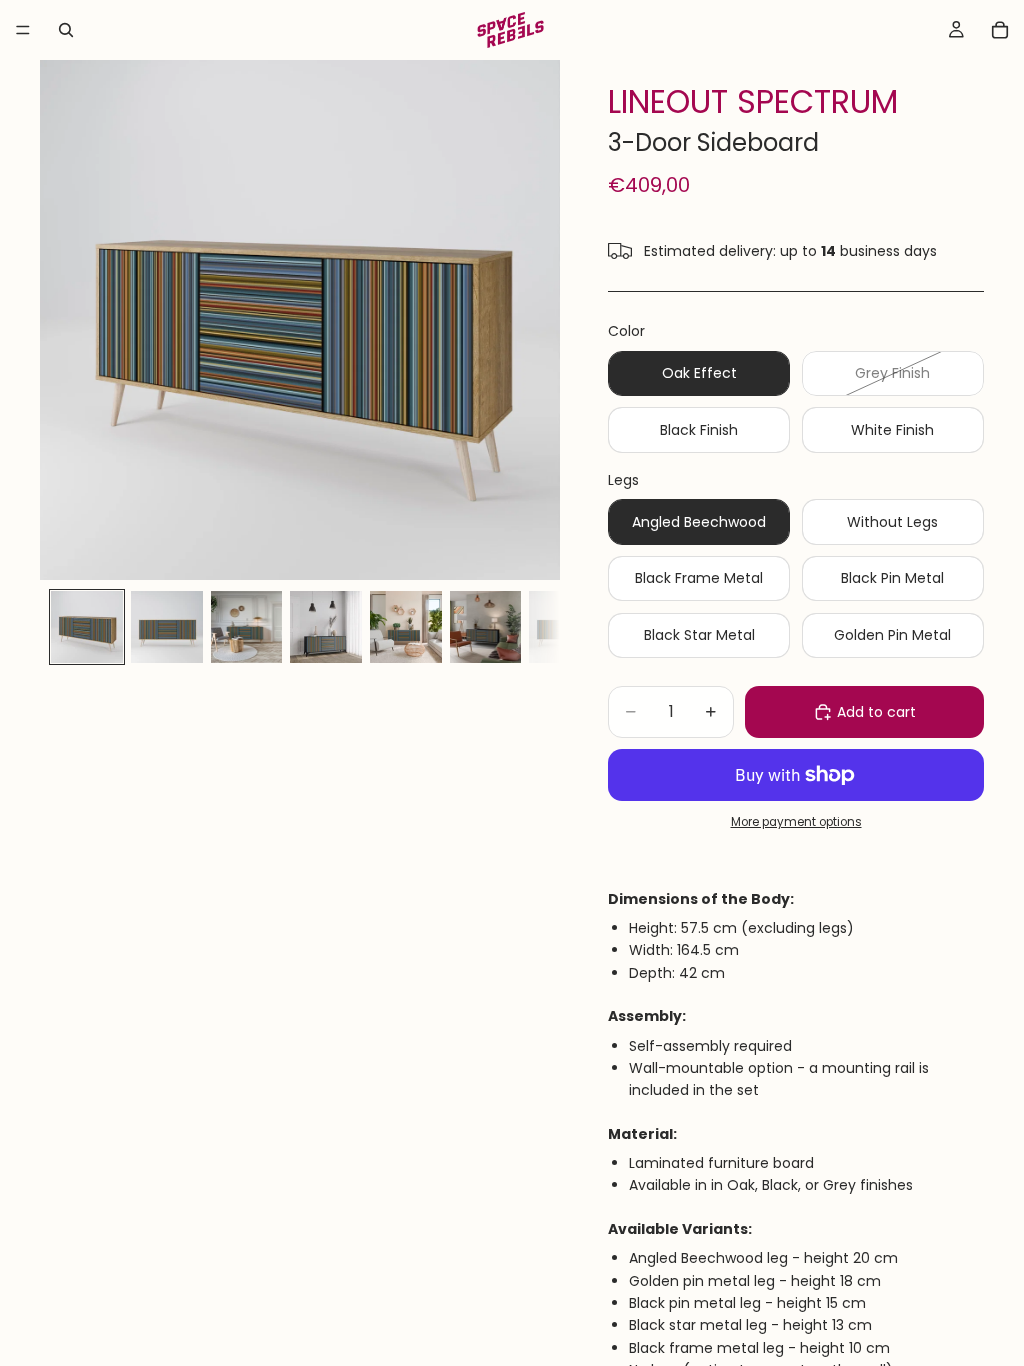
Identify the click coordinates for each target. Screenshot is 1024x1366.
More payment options (796, 822)
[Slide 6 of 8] (486, 627)
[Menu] (23, 30)
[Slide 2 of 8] (167, 627)
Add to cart (876, 712)
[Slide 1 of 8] (87, 627)
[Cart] (1000, 30)
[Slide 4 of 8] (326, 627)
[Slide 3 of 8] (247, 627)
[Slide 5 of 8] (406, 627)
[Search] (66, 30)
